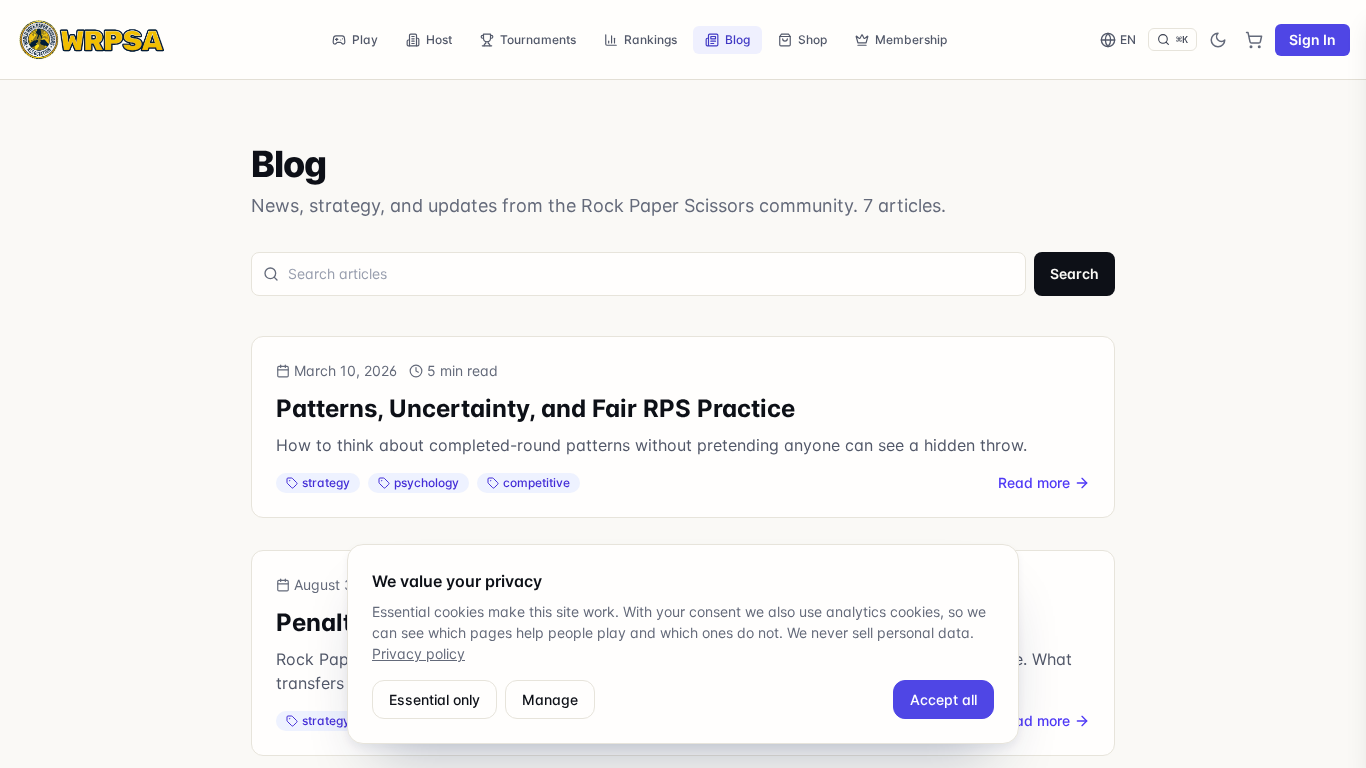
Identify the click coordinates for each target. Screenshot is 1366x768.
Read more (1034, 482)
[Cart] (1254, 40)
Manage (550, 699)
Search (1074, 273)
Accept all (943, 699)
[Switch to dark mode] (1218, 40)
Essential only (434, 699)
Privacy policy (418, 653)
